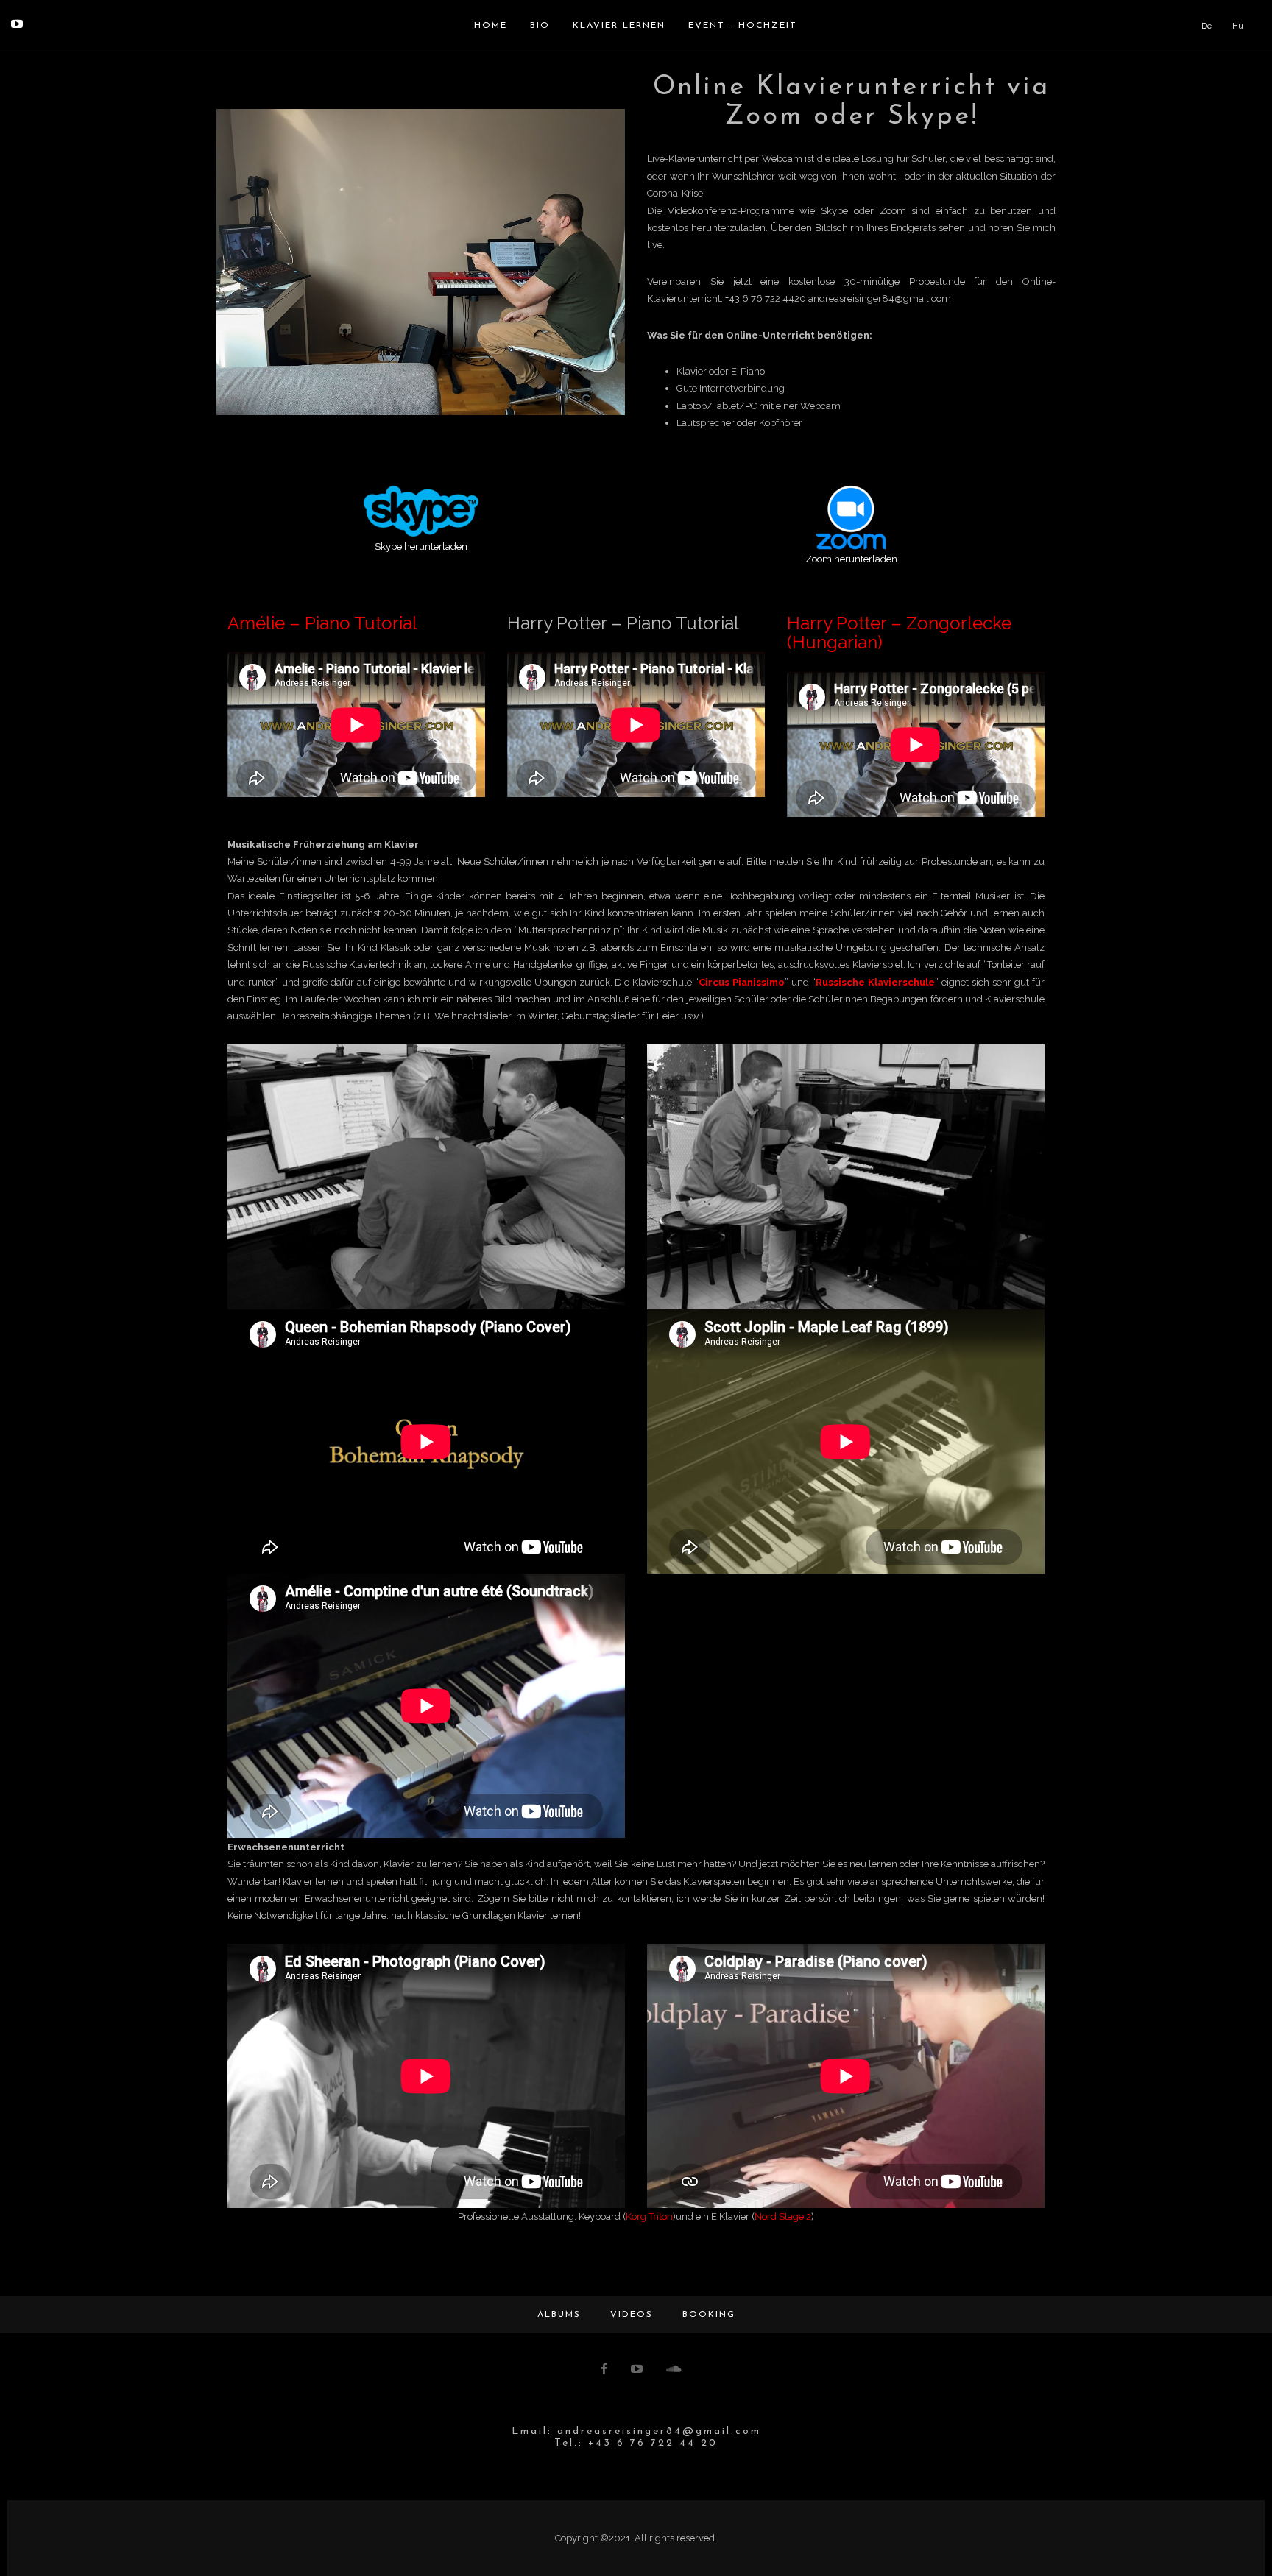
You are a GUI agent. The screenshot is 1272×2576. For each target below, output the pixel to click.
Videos (632, 2315)
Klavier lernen (619, 26)
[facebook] (605, 2370)
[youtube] (17, 24)
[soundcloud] (675, 2370)
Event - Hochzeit (743, 26)
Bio (540, 26)
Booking (709, 2315)
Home (491, 26)
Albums (559, 2315)
